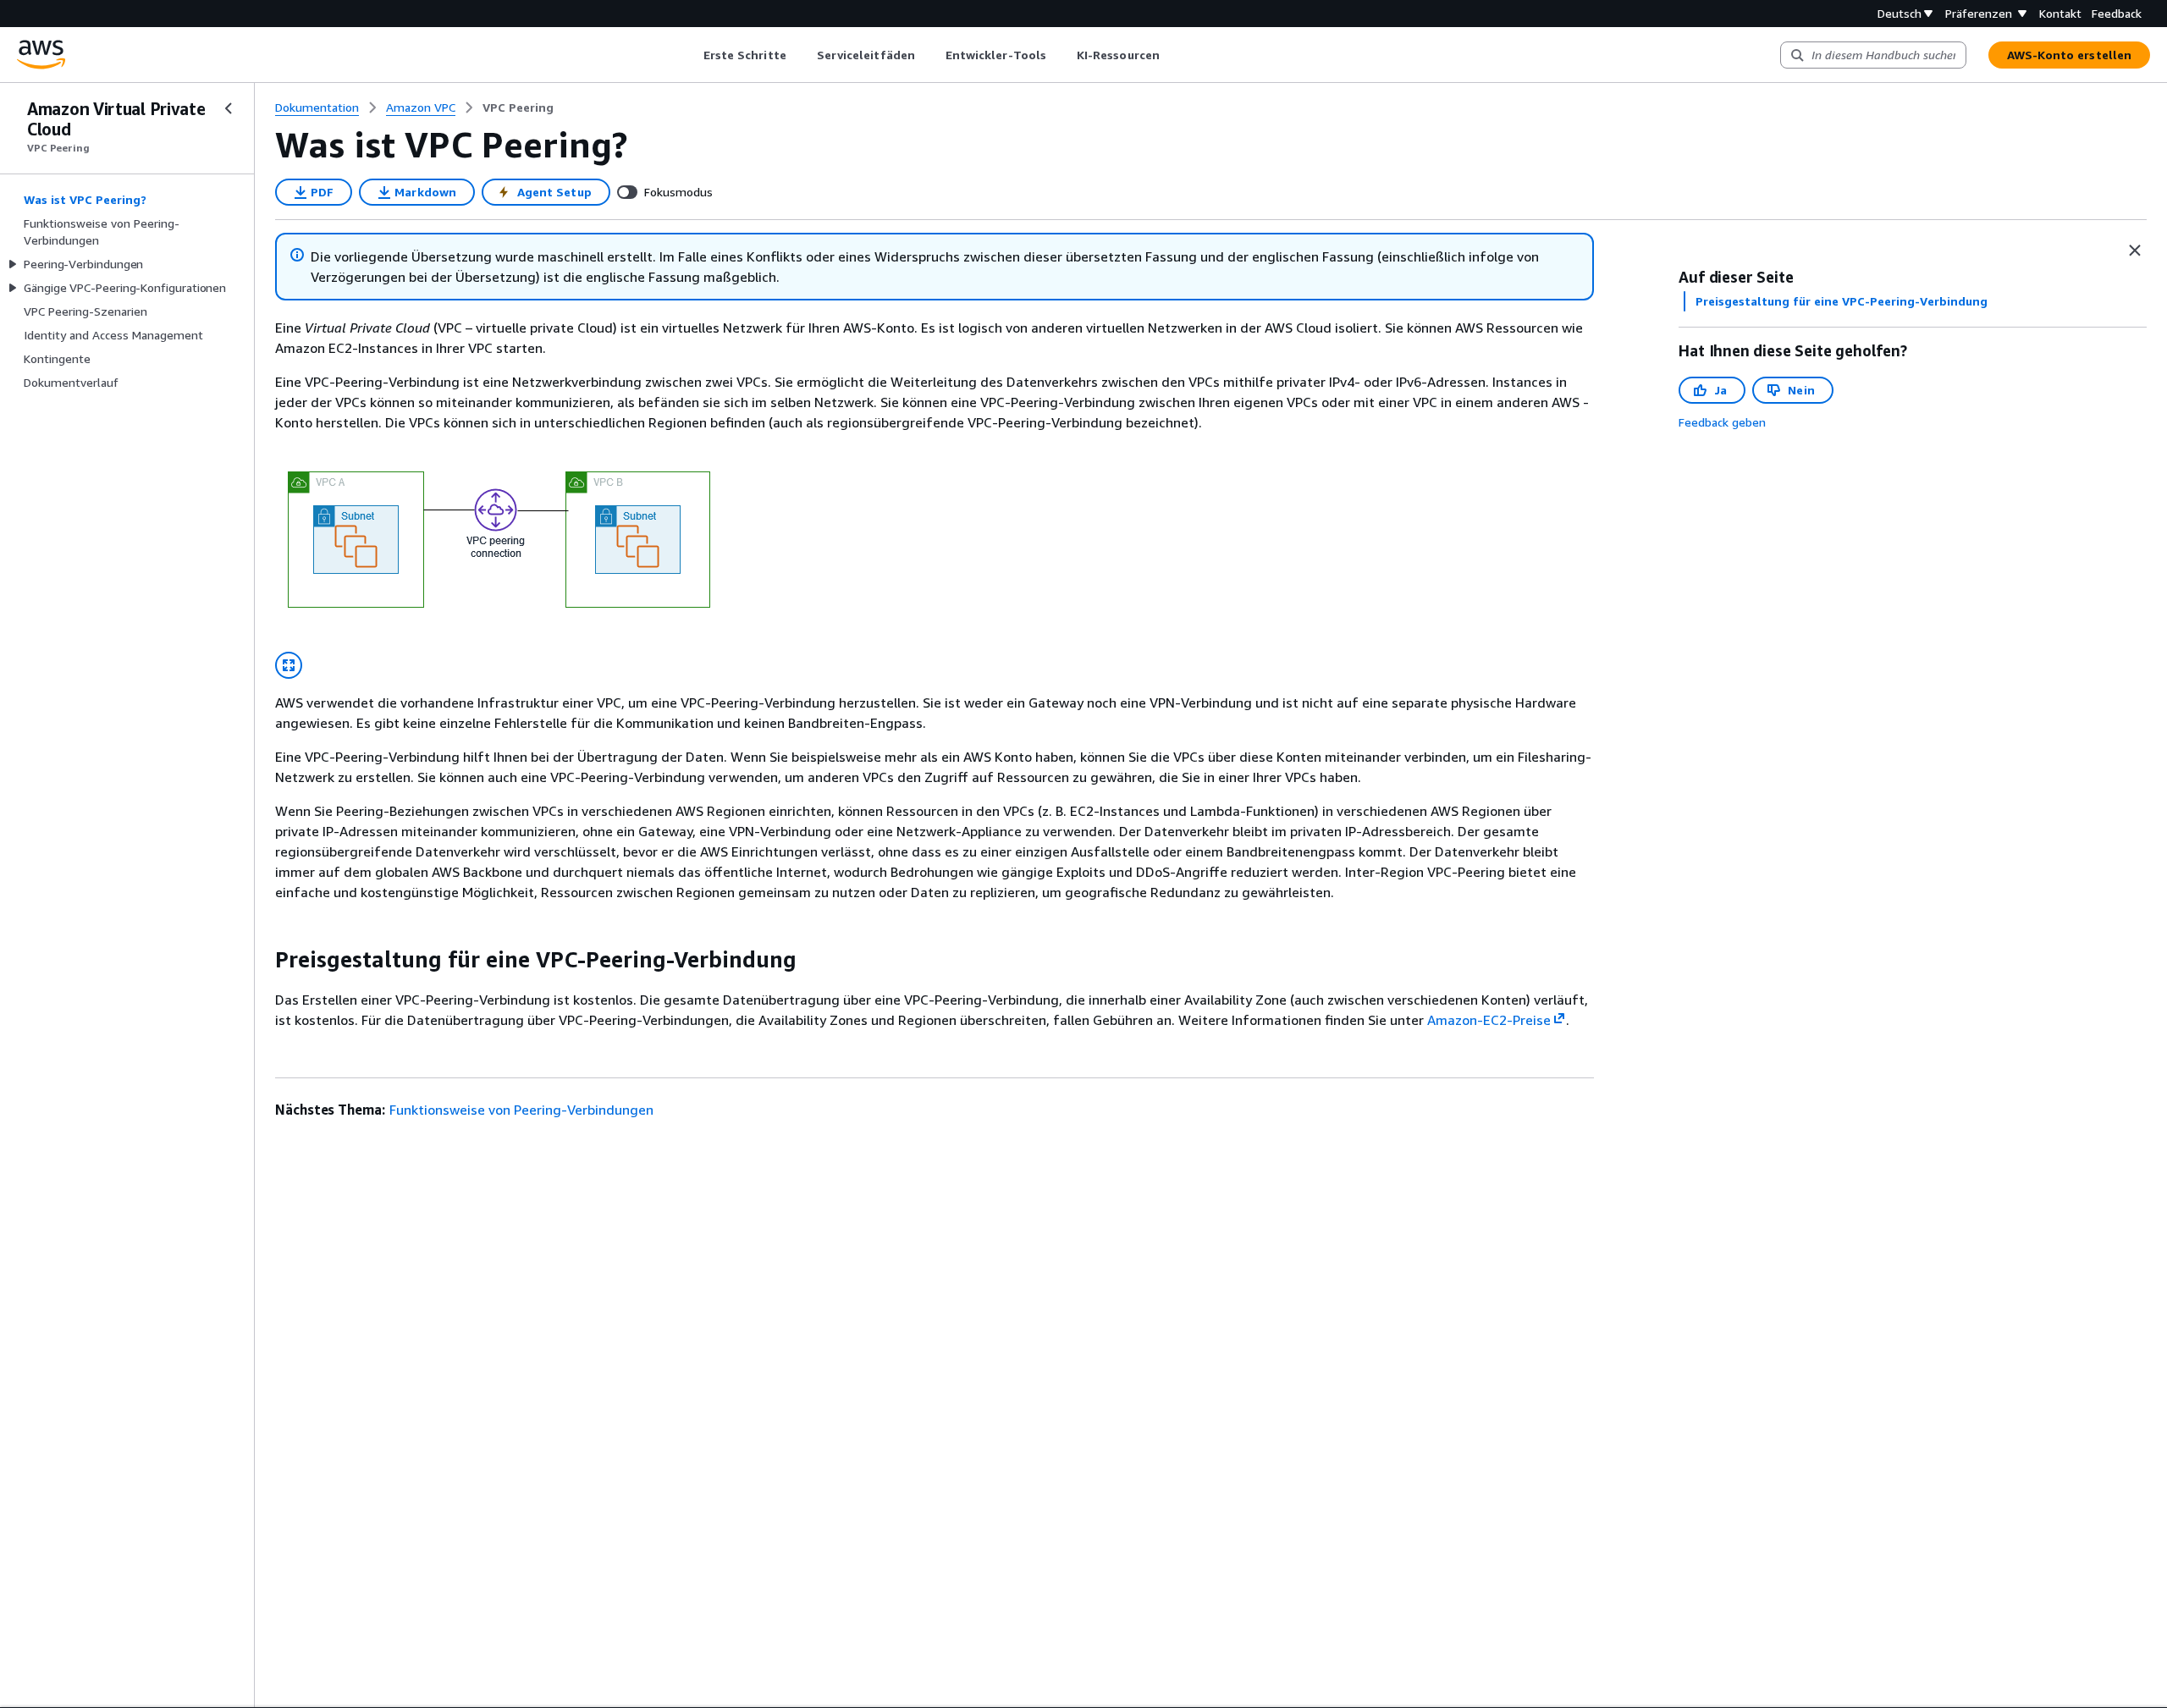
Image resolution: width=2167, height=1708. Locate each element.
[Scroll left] (690, 55)
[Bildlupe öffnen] (289, 665)
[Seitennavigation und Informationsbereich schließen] (2135, 251)
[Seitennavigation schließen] (229, 108)
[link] (518, 107)
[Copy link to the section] (262, 960)
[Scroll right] (1172, 55)
